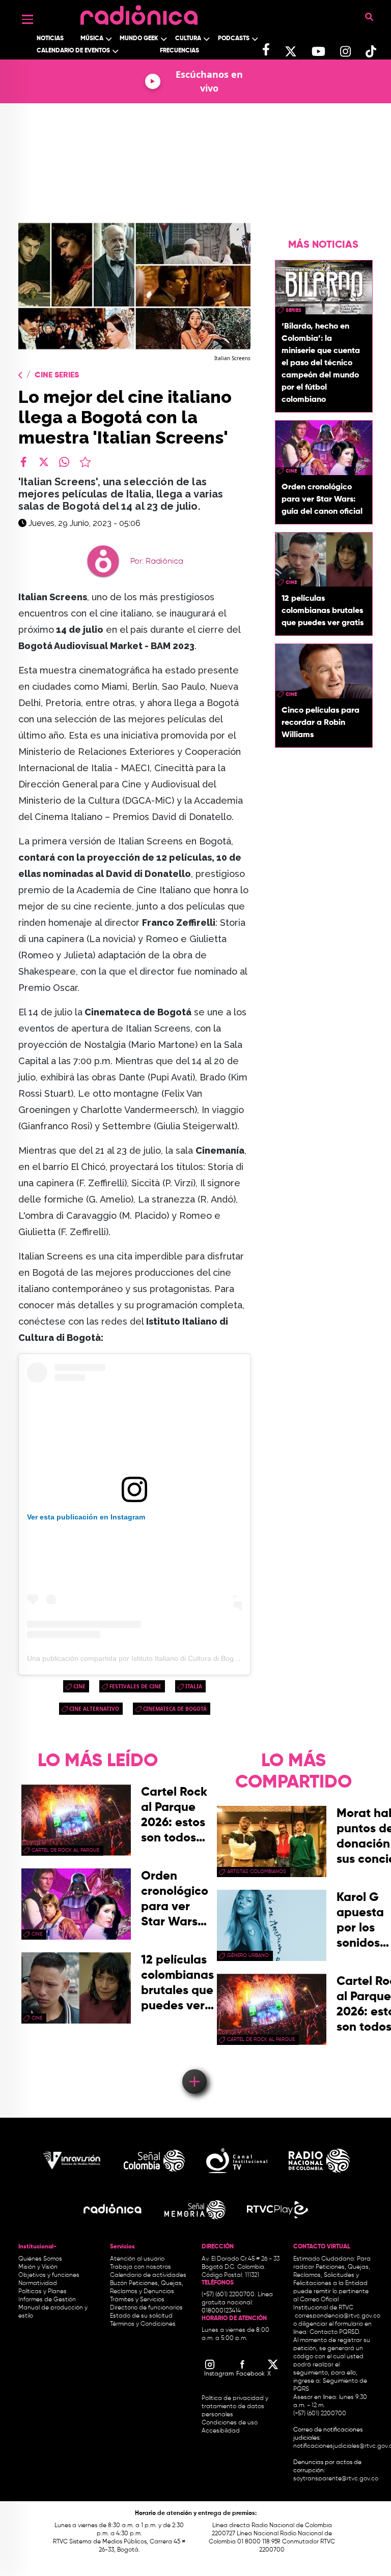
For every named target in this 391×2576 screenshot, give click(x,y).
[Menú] (27, 19)
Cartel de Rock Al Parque (65, 1850)
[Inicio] (139, 12)
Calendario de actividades (148, 2275)
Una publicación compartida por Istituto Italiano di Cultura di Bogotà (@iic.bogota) (158, 1658)
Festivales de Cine (135, 1686)
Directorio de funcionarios (146, 2308)
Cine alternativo (94, 1709)
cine (79, 1686)
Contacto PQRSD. (335, 2332)
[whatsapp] (64, 462)
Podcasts (234, 39)
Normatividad (38, 2284)
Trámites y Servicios (137, 2300)
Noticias (50, 39)
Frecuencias (179, 51)
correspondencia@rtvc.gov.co (338, 2316)
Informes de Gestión (47, 2300)
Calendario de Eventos (73, 51)
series (294, 310)
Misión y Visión (38, 2267)
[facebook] (23, 462)
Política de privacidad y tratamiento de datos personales (235, 2407)
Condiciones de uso (230, 2423)
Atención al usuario (137, 2259)
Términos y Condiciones (143, 2324)
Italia (194, 1686)
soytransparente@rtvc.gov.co (336, 2479)
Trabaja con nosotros (141, 2267)
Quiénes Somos (40, 2259)
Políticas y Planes (43, 2292)
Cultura (188, 39)
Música (92, 39)
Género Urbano (248, 1955)
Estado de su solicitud (141, 2316)
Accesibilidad (221, 2431)
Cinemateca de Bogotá (175, 1709)
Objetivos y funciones (49, 2275)
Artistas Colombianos (257, 1871)
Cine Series (57, 375)
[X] (44, 462)
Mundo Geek (139, 39)
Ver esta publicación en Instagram (86, 1517)
